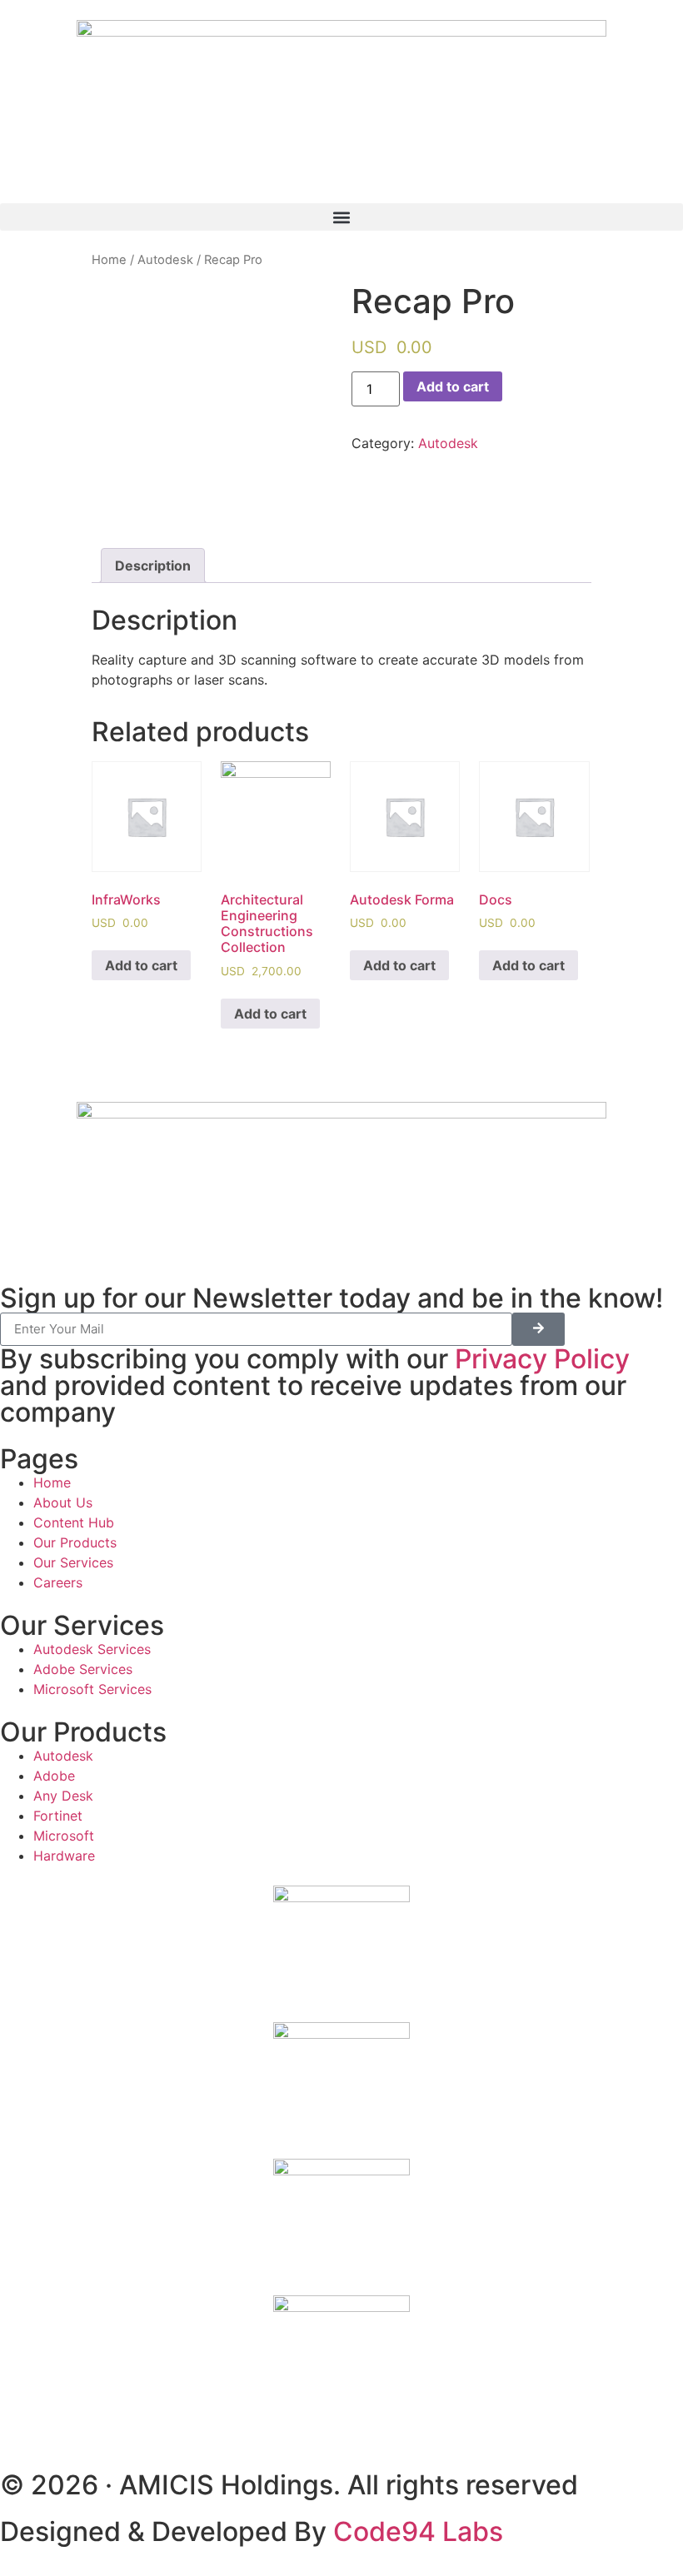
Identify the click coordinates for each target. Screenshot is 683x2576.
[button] (341, 217)
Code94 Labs (418, 2531)
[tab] (153, 566)
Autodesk (165, 260)
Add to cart (453, 386)
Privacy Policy (542, 1359)
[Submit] (538, 1329)
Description (153, 566)
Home (109, 260)
